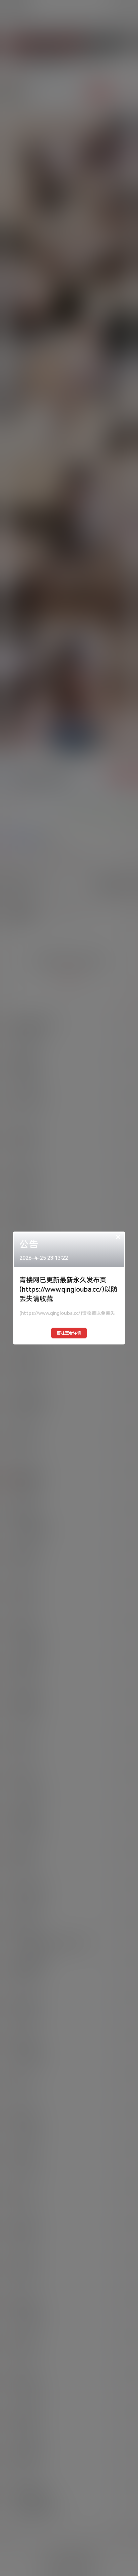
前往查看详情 (69, 1333)
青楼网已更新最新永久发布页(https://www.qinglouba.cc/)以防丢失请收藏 (68, 1289)
